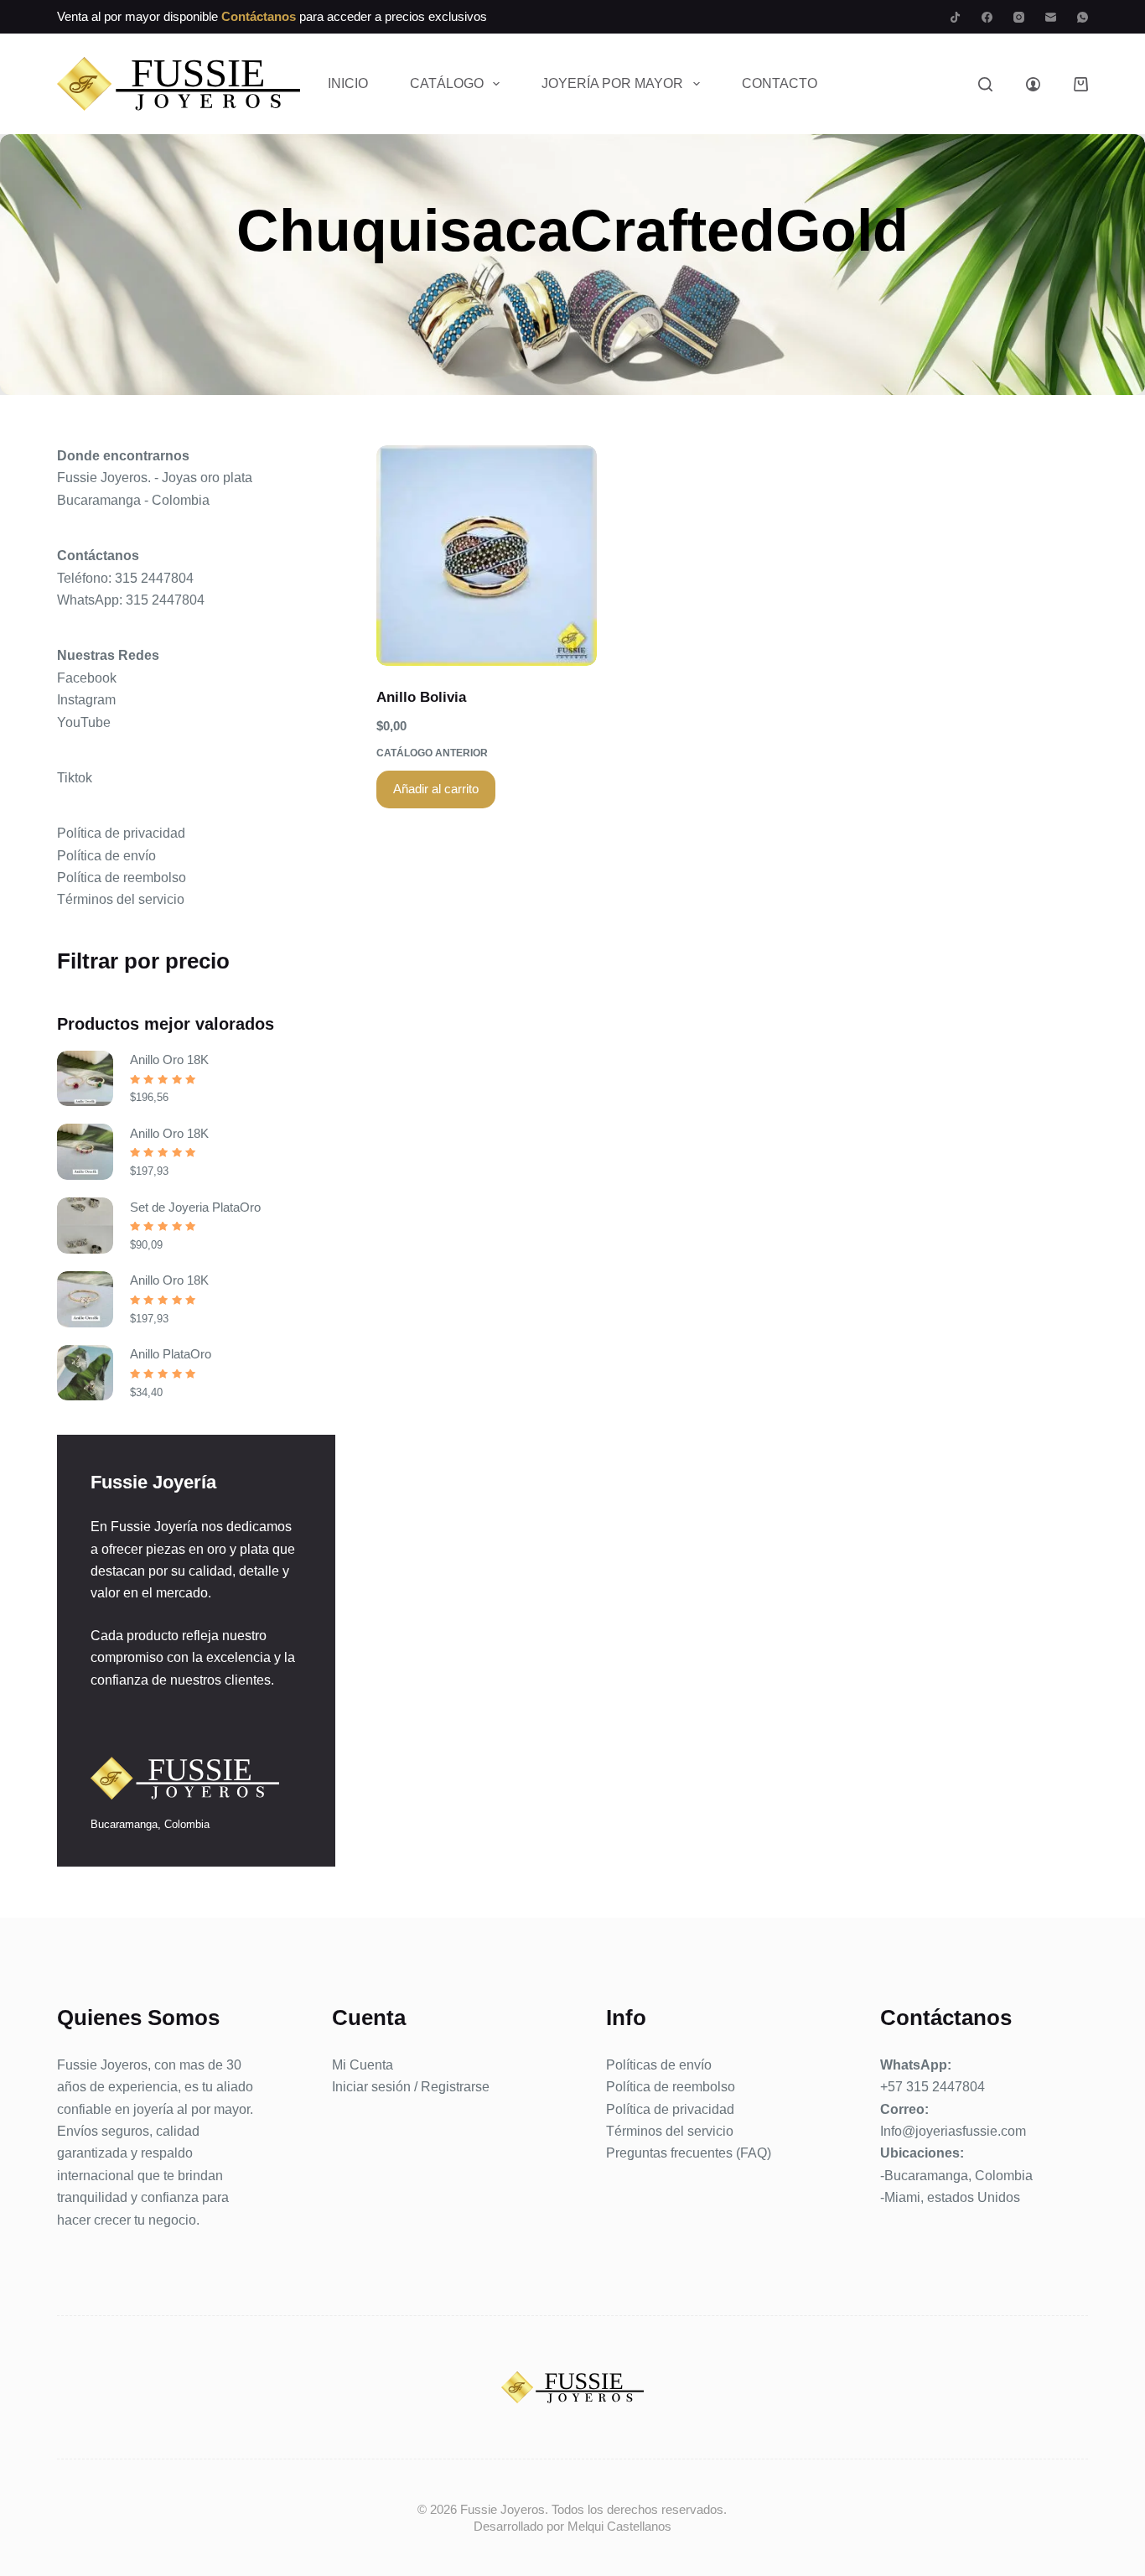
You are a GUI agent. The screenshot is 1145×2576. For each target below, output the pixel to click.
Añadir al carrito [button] (436, 789)
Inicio (348, 83)
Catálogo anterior (432, 753)
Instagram (86, 700)
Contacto (780, 83)
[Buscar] (985, 84)
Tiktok (75, 778)
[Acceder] (1033, 84)
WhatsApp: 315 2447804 (131, 600)
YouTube (84, 722)
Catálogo (447, 83)
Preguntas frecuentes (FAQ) (689, 2153)
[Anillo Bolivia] (487, 556)
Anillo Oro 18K (169, 1059)
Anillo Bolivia (421, 697)
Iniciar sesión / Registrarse (411, 2087)
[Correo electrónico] (1051, 17)
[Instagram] (1019, 17)
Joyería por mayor (612, 83)
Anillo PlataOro (171, 1354)
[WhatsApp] (1083, 17)
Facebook (87, 678)
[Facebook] (987, 17)
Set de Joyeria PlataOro (195, 1207)
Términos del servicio (121, 899)
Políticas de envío (659, 2065)
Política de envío (106, 856)
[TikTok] (955, 17)
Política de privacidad (121, 833)
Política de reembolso (122, 878)
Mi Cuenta (363, 2065)
